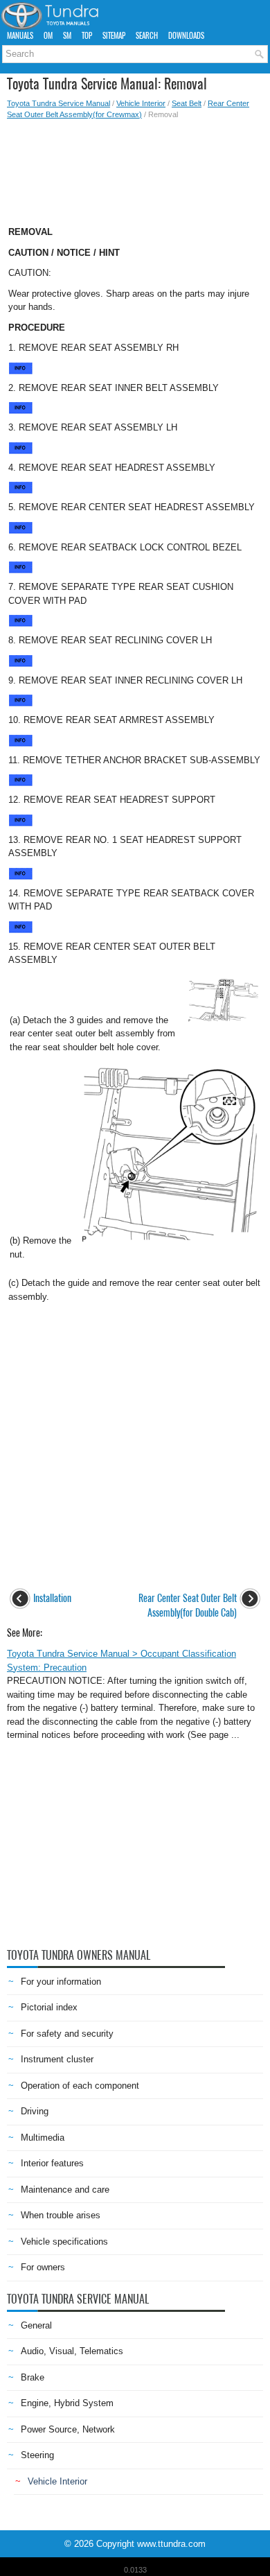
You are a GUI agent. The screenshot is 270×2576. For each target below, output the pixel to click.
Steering (37, 2455)
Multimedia (43, 2138)
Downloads (186, 36)
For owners (43, 2267)
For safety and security (67, 2034)
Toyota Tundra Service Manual (58, 103)
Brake (33, 2377)
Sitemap (114, 36)
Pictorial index (49, 2007)
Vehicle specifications (64, 2242)
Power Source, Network (68, 2429)
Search (147, 36)
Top (87, 36)
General (36, 2325)
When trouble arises (61, 2215)
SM (67, 36)
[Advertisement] (135, 168)
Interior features (52, 2163)
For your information (61, 1982)
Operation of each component (80, 2086)
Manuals (20, 36)
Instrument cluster (57, 2059)
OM (48, 36)
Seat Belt (187, 103)
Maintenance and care (65, 2190)
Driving (35, 2111)
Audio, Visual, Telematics (72, 2351)
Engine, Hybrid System (67, 2403)
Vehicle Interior (141, 103)
